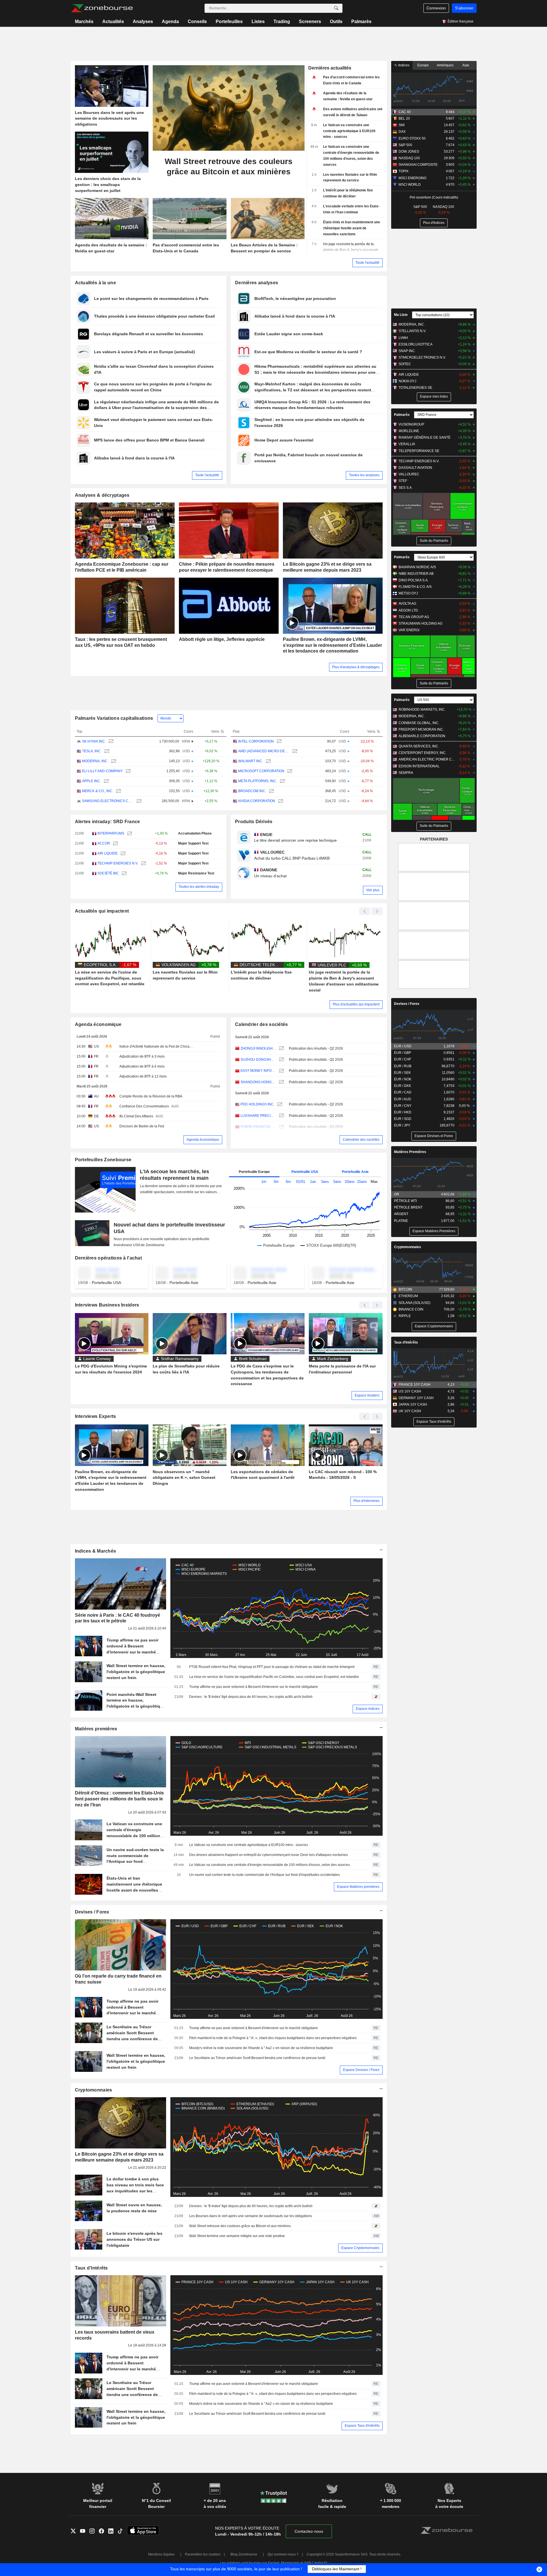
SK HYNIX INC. (94, 741)
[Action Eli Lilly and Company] (127, 771)
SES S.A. (406, 488)
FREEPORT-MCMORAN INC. (421, 729)
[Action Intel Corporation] (278, 742)
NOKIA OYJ (407, 381)
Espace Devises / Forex (361, 2070)
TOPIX (404, 171)
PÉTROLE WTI (405, 1201)
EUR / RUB (403, 1066)
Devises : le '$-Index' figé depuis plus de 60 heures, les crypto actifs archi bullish (251, 1697)
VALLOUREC (409, 474)
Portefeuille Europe (254, 1172)
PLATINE (401, 1221)
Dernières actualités (330, 68)
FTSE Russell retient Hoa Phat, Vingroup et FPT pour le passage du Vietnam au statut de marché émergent (272, 1667)
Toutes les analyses (364, 475)
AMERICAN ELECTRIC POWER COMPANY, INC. (427, 759)
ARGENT (401, 1214)
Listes (258, 22)
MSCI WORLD (410, 185)
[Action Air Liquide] (122, 853)
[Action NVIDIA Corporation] (280, 801)
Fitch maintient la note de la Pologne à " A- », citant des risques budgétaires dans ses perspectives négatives (273, 2038)
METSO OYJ (408, 593)
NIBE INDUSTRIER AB (416, 574)
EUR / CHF (403, 1059)
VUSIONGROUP (411, 424)
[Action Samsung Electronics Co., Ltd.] (138, 801)
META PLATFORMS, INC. (258, 781)
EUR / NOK (403, 1079)
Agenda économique (98, 1024)
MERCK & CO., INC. (98, 791)
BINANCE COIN (411, 1309)
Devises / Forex (92, 1912)
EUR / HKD (403, 1112)
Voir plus (373, 890)
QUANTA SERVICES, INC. (419, 746)
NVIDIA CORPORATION (257, 801)
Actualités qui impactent (102, 911)
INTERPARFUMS (111, 833)
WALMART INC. (251, 761)
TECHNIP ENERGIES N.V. (118, 863)
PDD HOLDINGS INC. (257, 1104)
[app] (143, 2531)
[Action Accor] (115, 844)
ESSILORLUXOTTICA (416, 344)
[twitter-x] (75, 2531)
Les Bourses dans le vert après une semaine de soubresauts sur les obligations (251, 2216)
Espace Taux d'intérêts (362, 2426)
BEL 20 (404, 118)
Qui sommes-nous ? (283, 2554)
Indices (403, 65)
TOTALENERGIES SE (415, 388)
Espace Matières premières (358, 1887)
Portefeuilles (229, 22)
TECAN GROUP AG (414, 617)
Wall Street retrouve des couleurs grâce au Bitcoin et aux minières (240, 2226)
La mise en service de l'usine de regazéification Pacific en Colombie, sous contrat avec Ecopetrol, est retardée (274, 1677)
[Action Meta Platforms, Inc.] (282, 781)
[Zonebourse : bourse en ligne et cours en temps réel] (102, 8)
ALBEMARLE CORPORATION (422, 736)
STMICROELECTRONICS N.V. (422, 357)
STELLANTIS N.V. (412, 331)
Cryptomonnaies (94, 2090)
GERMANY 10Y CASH (416, 1398)
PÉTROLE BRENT (408, 1207)
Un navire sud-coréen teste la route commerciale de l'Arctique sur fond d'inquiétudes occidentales (265, 1875)
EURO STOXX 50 (412, 138)
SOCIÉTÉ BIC (108, 873)
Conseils (197, 22)
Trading (282, 22)
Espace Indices (368, 1709)
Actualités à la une (95, 283)
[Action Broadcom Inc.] (271, 791)
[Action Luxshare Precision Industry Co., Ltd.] (281, 1116)
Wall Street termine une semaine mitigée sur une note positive (237, 2236)
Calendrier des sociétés (262, 1024)
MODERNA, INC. (95, 761)
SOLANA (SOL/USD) (415, 1303)
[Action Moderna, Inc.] (113, 761)
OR (397, 1194)
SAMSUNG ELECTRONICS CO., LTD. (108, 801)
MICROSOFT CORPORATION (261, 771)
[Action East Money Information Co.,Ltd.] (281, 1071)
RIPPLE (405, 1316)
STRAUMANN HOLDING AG (421, 623)
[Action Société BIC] (124, 873)
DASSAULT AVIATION (415, 468)
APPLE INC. (91, 781)
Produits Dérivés (254, 822)
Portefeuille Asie (355, 1172)
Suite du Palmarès (434, 541)
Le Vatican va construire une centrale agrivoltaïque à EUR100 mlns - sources (249, 1845)
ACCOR (104, 843)
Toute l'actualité (368, 263)
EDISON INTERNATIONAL (419, 766)
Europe (423, 65)
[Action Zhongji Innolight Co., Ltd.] (281, 1049)
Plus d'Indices (434, 223)
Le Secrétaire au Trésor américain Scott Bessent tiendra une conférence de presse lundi (257, 2058)
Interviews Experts (96, 1416)
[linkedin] (113, 2531)
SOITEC (405, 364)
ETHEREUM (408, 1296)
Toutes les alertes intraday (199, 887)
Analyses (143, 22)
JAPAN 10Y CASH (413, 1404)
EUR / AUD (403, 1099)
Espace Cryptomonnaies (360, 2248)
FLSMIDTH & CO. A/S (415, 587)
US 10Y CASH (410, 1391)
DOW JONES (409, 152)
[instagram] (94, 2531)
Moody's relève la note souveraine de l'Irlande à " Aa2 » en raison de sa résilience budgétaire (261, 2048)
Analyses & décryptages (102, 495)
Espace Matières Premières (434, 1231)
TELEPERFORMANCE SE (419, 451)
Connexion (436, 8)
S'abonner (464, 8)
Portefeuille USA (305, 1172)
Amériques (445, 65)
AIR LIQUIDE (108, 853)
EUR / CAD (403, 1092)
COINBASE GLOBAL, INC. (419, 723)
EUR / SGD (403, 1119)
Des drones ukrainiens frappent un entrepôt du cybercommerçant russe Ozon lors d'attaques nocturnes (269, 1855)
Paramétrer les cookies (203, 2554)
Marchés (84, 22)
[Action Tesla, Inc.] (106, 751)
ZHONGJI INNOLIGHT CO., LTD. (258, 1048)
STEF (403, 481)
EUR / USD (403, 1046)
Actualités (113, 22)
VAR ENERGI (409, 630)
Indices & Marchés (96, 1551)
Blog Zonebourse (244, 2554)
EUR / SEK (402, 1073)
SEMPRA (406, 773)
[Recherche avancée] (336, 8)
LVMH (403, 338)
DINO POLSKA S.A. (414, 580)
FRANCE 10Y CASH (415, 1385)
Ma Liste (401, 315)
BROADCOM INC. (252, 791)
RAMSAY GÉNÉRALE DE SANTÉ (424, 437)
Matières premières (96, 1729)
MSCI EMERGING (413, 178)
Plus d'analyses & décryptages (356, 667)
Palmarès (361, 22)
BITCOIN (405, 1289)
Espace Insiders (367, 1395)
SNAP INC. (407, 351)
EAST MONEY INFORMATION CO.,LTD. (258, 1071)
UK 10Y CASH (410, 1411)
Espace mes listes (434, 396)
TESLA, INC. (92, 751)
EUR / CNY (403, 1106)
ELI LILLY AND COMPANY (102, 771)
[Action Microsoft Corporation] (289, 771)
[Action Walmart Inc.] (268, 761)
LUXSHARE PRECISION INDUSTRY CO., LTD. (258, 1116)
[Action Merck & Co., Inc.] (118, 791)
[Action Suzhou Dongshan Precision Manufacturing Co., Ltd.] (281, 1060)
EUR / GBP (403, 1053)
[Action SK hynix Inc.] (110, 742)
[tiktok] (122, 2531)
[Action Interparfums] (129, 834)
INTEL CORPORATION (256, 741)
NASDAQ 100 (409, 158)
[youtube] (85, 2531)
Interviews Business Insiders (107, 1305)
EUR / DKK (403, 1086)
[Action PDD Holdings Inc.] (279, 1104)
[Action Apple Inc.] (106, 781)
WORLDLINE (409, 431)
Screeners (310, 22)
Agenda (170, 22)
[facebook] (104, 2531)
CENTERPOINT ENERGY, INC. (423, 753)
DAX (402, 132)
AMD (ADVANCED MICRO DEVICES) (264, 751)
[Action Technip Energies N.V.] (143, 863)
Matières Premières (410, 1152)
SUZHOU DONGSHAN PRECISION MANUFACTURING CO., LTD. (258, 1060)
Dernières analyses (257, 283)
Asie (466, 65)
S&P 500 (405, 145)
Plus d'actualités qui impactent (356, 1004)
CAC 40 (405, 112)
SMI (402, 125)
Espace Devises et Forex (434, 1136)
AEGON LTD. (409, 610)
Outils (336, 22)
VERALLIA (407, 444)
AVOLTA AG (407, 604)
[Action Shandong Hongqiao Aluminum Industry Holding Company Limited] (281, 1082)
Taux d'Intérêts (91, 2268)
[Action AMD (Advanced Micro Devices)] (294, 751)
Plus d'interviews (367, 1501)
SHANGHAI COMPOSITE (418, 165)
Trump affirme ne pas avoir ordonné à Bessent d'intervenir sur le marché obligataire (254, 1687)
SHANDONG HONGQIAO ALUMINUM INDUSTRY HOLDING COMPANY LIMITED (258, 1082)
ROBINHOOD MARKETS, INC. (422, 710)
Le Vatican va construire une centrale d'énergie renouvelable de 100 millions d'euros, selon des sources (270, 1865)
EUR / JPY (402, 1125)
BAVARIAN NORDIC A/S (417, 567)
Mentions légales (161, 2554)
